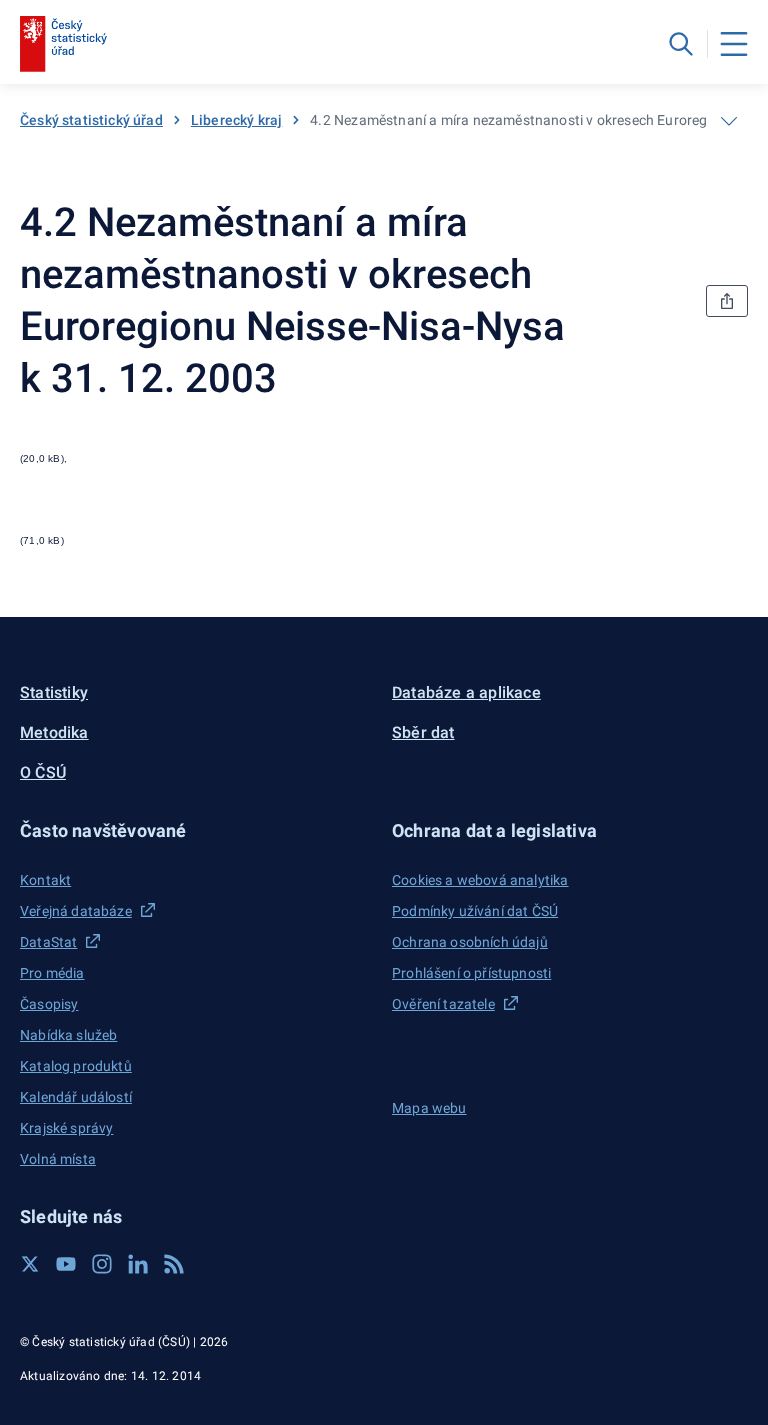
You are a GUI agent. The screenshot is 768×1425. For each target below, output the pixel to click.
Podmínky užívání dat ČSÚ (475, 911)
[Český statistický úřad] (63, 44)
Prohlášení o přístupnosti (471, 973)
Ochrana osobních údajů (470, 942)
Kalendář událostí (76, 1097)
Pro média (52, 973)
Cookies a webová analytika (480, 880)
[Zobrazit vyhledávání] (681, 44)
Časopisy (49, 1004)
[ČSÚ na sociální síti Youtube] (66, 1264)
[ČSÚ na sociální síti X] (30, 1264)
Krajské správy (66, 1128)
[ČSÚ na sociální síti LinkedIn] (138, 1264)
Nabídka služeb (68, 1035)
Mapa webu (429, 1108)
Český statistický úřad (91, 120)
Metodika (54, 732)
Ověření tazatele (443, 1004)
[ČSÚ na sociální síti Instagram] (102, 1264)
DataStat (48, 942)
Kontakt (45, 880)
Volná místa (58, 1159)
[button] (198, 830)
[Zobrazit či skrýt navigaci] (729, 121)
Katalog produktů (76, 1066)
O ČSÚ (43, 772)
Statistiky (54, 692)
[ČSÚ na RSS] (174, 1264)
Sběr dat (423, 732)
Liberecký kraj (236, 120)
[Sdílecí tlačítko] (727, 301)
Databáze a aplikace (466, 692)
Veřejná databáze (76, 911)
